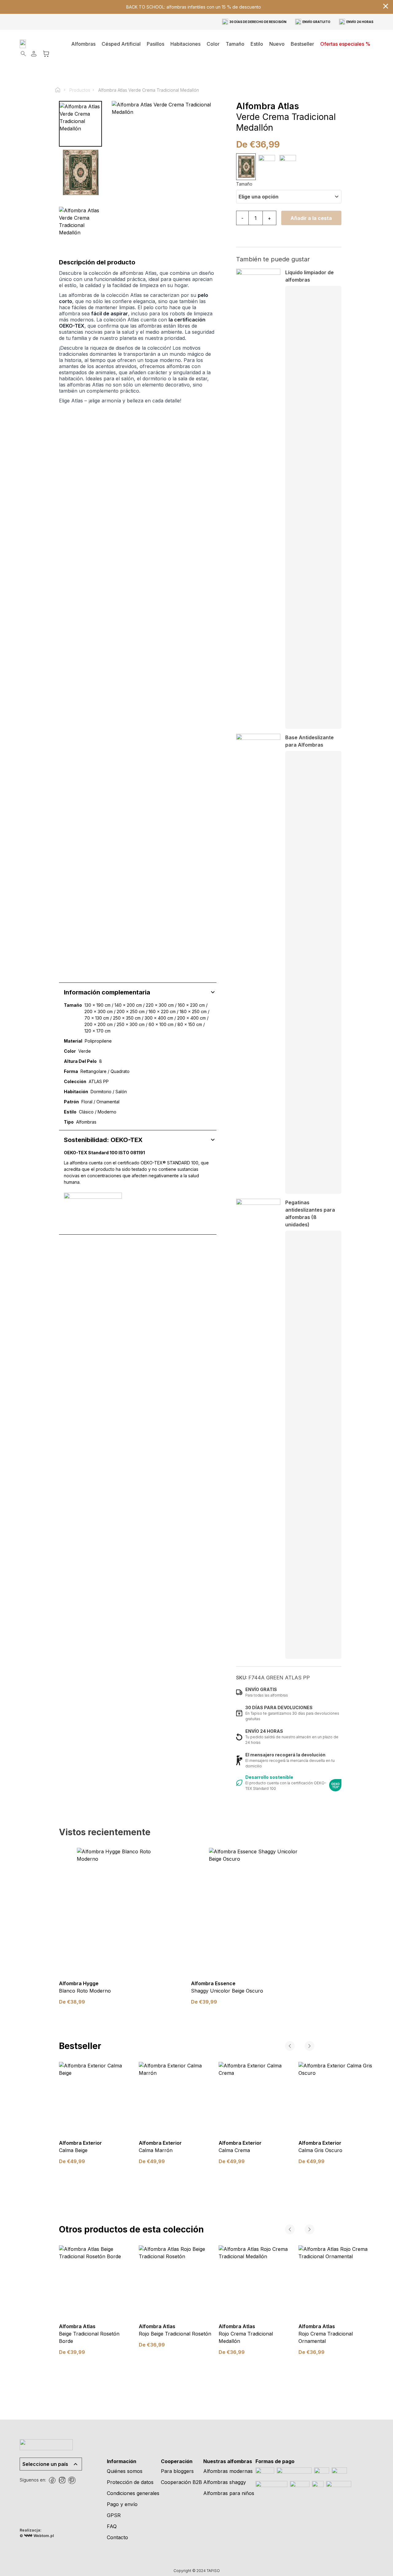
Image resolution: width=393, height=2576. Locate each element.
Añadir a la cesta (311, 218)
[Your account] (34, 54)
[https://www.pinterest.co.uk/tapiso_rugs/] (72, 2480)
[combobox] (289, 197)
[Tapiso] (40, 44)
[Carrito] (46, 54)
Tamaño (244, 184)
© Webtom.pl (37, 2536)
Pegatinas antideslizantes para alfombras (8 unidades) (310, 1213)
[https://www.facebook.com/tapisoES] (52, 2480)
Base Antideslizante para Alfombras (309, 741)
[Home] (60, 90)
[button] (185, 44)
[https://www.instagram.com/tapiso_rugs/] (62, 2480)
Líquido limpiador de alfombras (309, 276)
